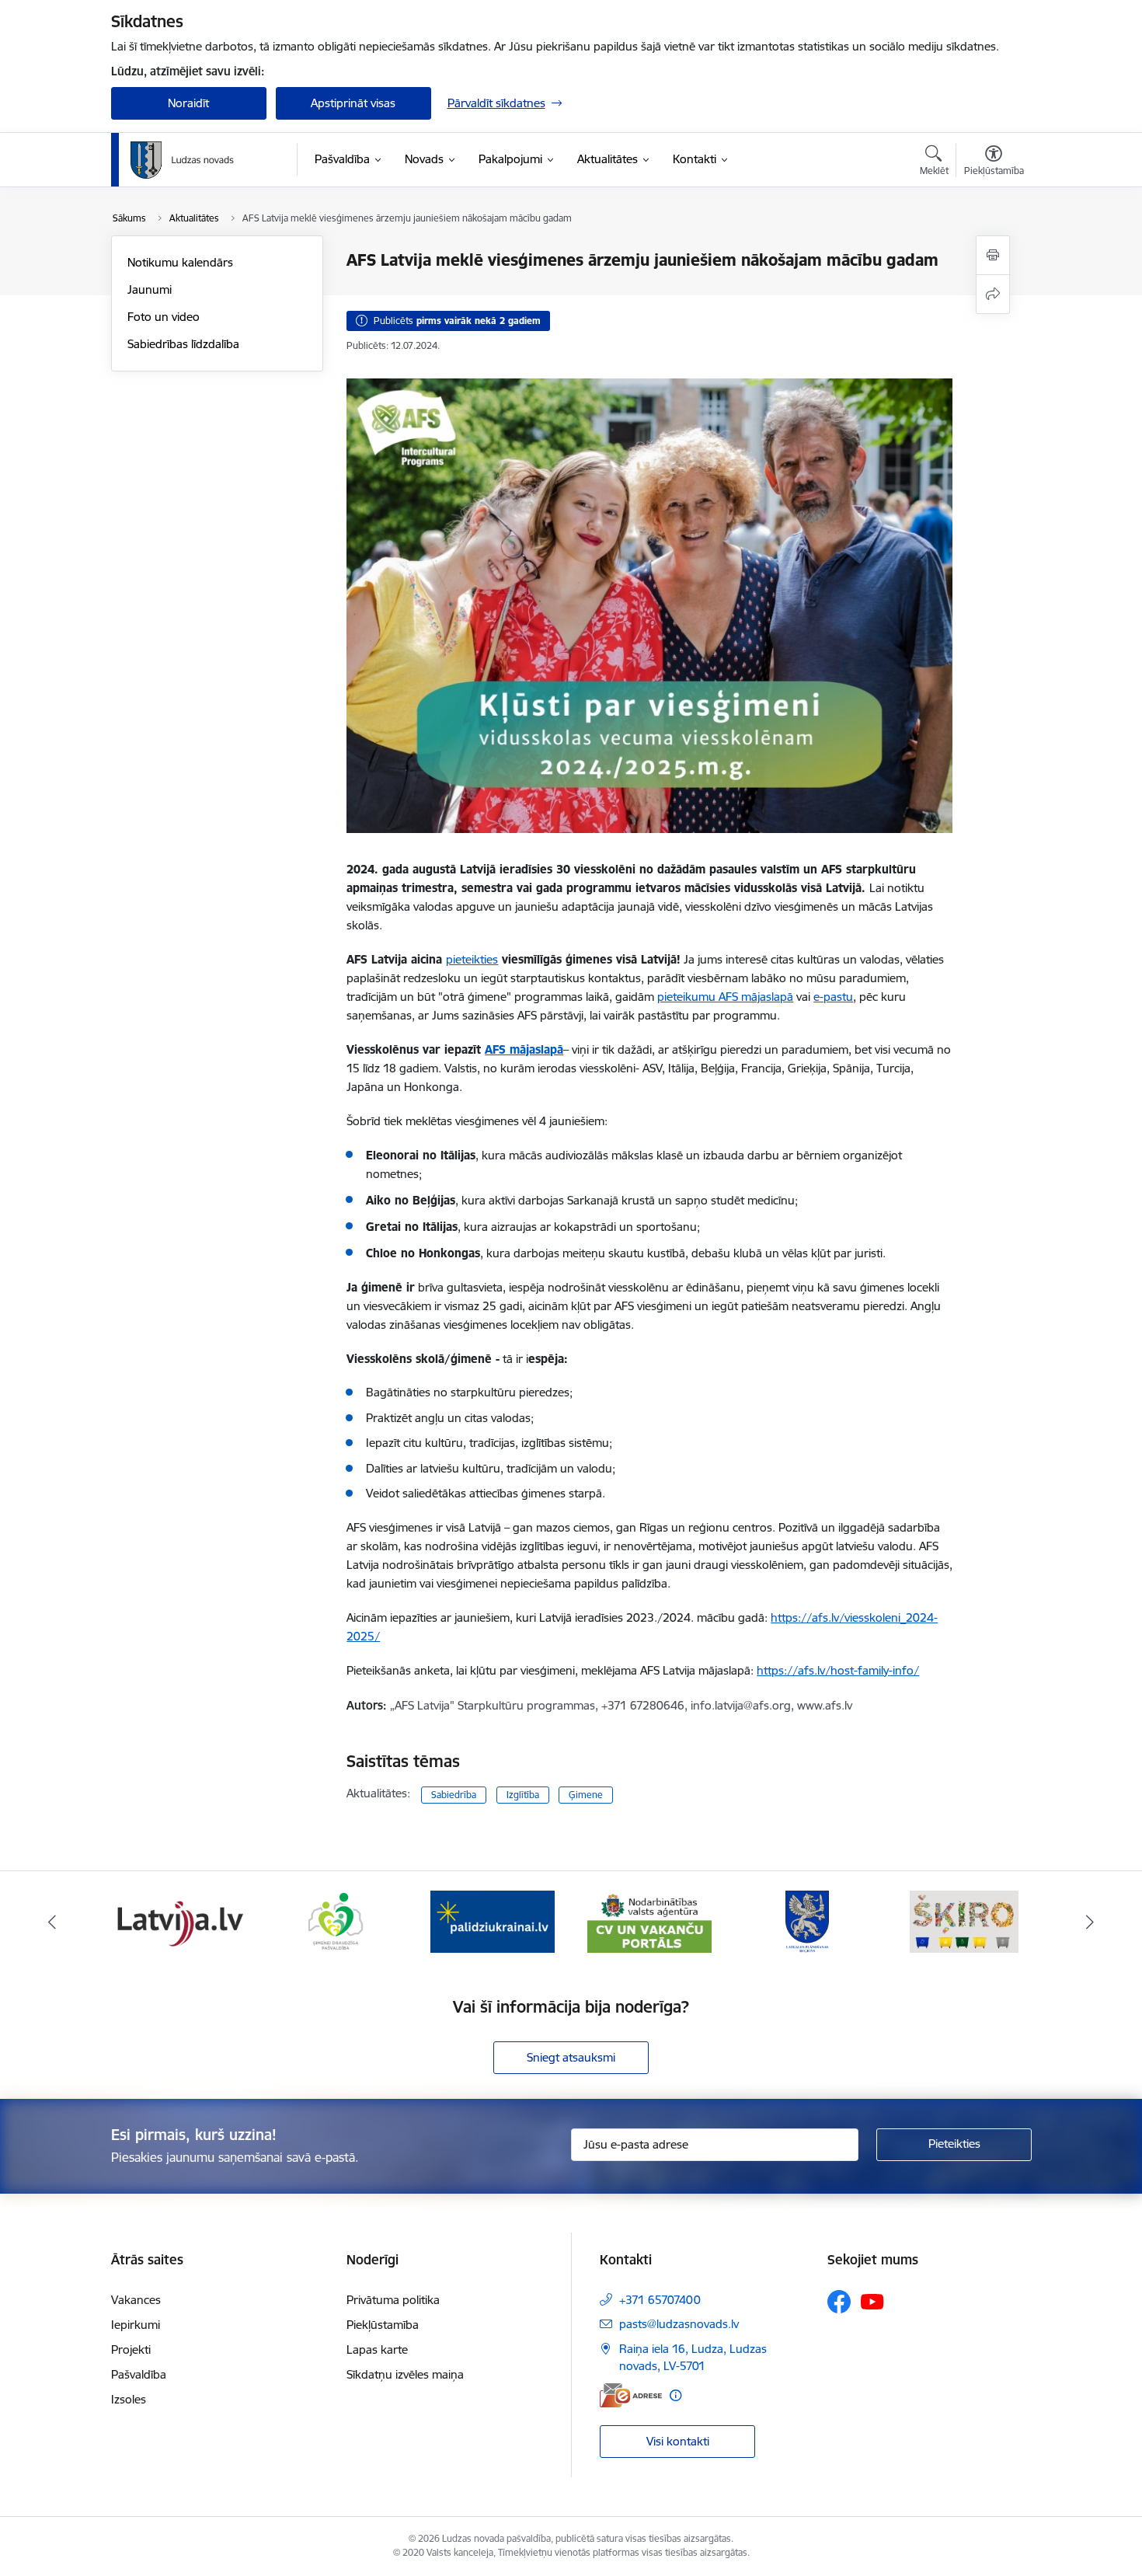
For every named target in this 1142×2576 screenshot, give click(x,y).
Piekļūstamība (383, 2325)
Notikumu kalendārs (180, 262)
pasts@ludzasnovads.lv (679, 2324)
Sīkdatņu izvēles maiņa (405, 2374)
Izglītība (523, 1795)
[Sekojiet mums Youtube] (872, 2301)
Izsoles (129, 2399)
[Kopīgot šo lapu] (993, 294)
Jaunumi (150, 289)
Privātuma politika (393, 2300)
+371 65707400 (660, 2300)
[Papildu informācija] (675, 2395)
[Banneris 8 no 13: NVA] (649, 1921)
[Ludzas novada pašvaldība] (182, 160)
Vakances (136, 2300)
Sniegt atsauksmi (571, 2057)
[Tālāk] (1091, 1922)
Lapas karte (377, 2349)
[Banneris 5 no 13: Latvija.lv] (178, 1921)
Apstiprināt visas (353, 103)
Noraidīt (188, 103)
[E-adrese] (631, 2395)
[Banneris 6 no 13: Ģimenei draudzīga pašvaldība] (335, 1921)
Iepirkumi (136, 2325)
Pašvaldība (139, 2374)
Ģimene (586, 1795)
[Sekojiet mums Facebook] (839, 2302)
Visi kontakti (678, 2441)
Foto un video (164, 317)
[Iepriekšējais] (52, 1922)
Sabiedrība (454, 1795)
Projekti (131, 2349)
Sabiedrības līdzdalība (183, 344)
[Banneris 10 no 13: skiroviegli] (964, 1921)
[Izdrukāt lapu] (993, 255)
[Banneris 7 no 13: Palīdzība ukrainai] (493, 1921)
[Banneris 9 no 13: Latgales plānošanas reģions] (807, 1921)
